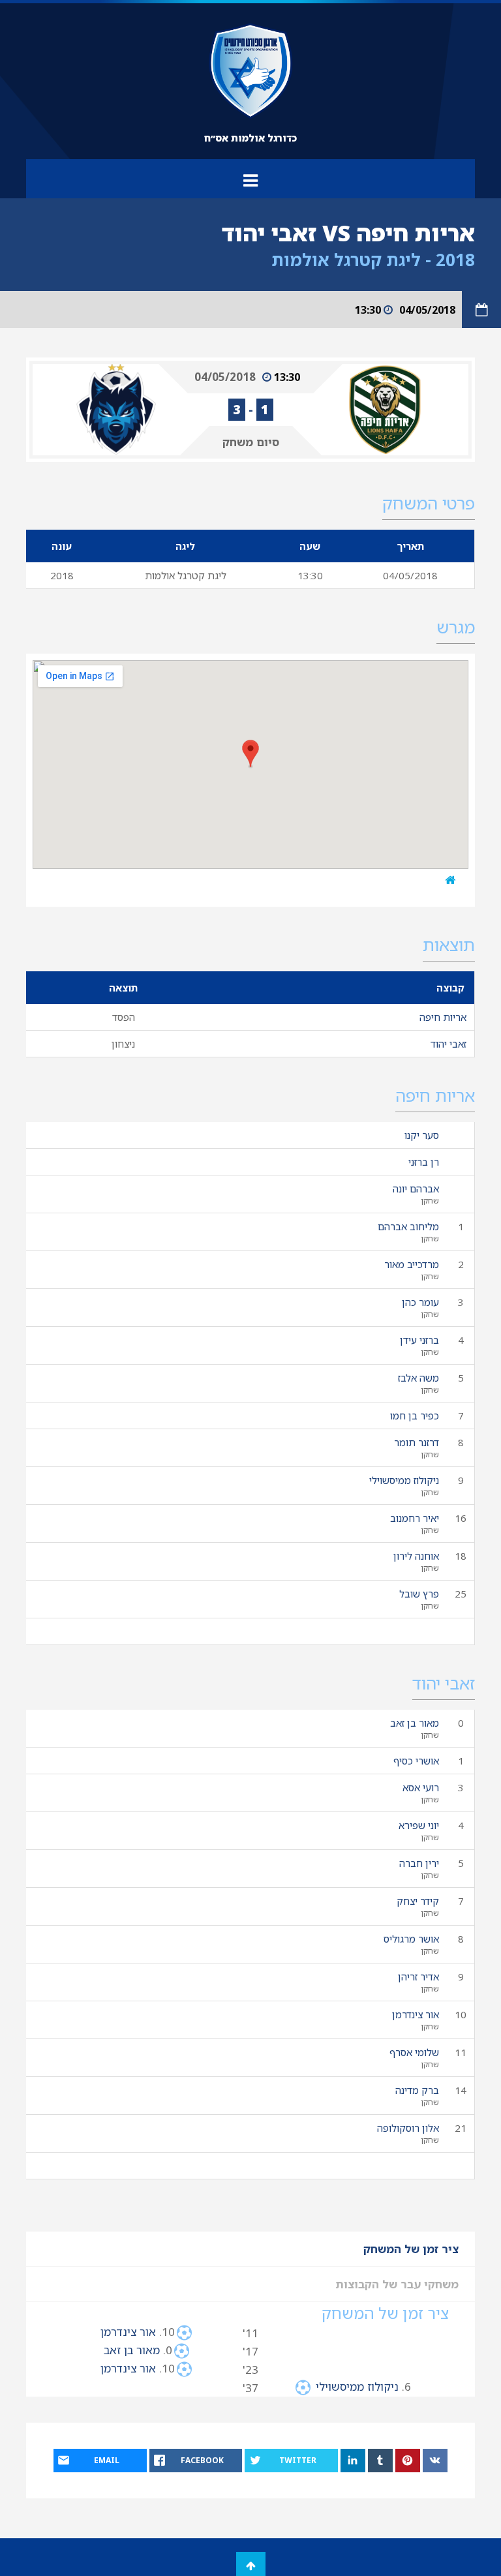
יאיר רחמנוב (415, 1518)
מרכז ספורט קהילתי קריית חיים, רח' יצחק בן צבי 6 (315, 880)
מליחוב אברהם (408, 1226)
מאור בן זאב (415, 1723)
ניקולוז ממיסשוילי (404, 1480)
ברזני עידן (419, 1340)
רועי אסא (421, 1787)
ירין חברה (419, 1863)
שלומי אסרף (414, 2052)
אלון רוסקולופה (408, 2128)
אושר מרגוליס (411, 1939)
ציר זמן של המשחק (411, 2249)
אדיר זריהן (418, 1977)
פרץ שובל (419, 1594)
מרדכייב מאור (412, 1264)
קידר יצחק (418, 1901)
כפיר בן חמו (415, 1416)
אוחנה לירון (416, 1556)
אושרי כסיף (416, 1761)
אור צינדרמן (416, 2014)
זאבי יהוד (448, 1044)
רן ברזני (424, 1162)
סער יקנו (422, 1135)
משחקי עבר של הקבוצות (397, 2284)
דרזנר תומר (417, 1442)
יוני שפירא (419, 1825)
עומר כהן (420, 1302)
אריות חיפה (443, 1017)
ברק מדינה (417, 2090)
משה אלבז (418, 1378)
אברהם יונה (416, 1189)
